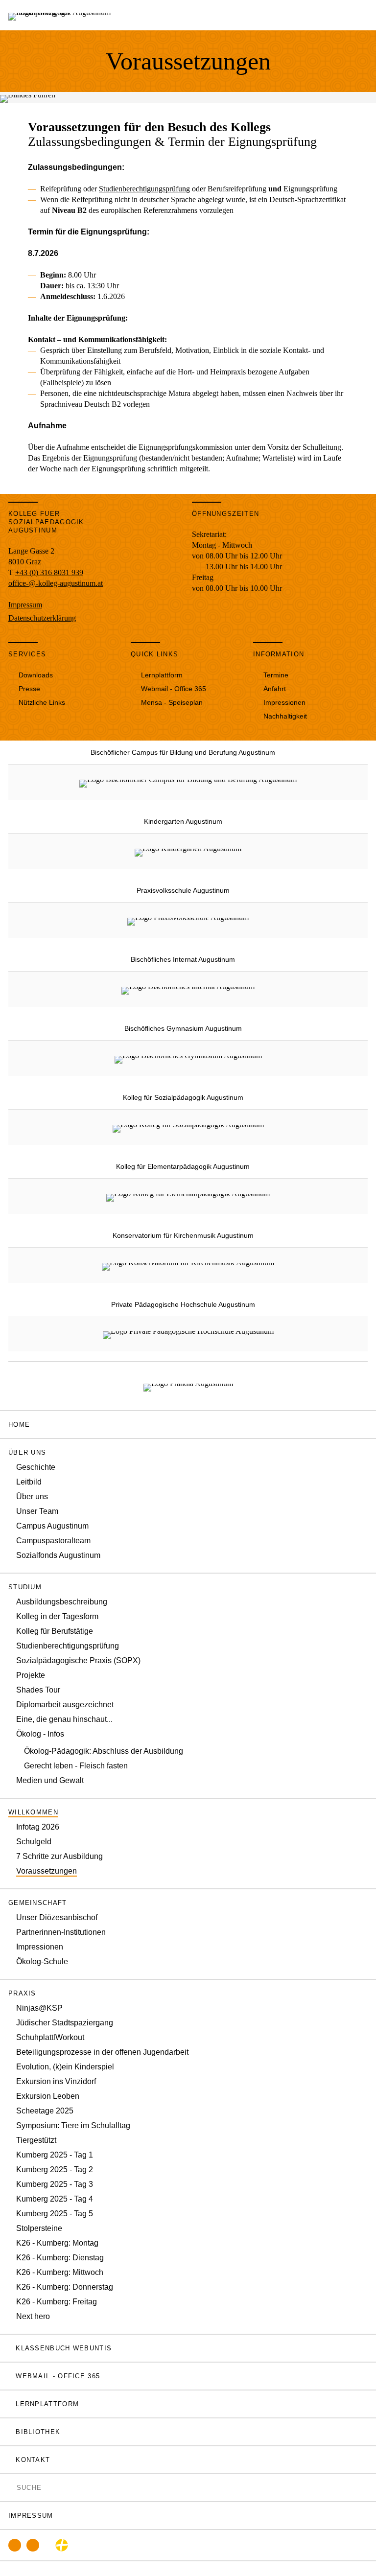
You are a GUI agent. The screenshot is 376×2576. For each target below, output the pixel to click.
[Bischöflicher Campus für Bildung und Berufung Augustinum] (188, 782)
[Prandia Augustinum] (188, 1386)
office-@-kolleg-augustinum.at (56, 583)
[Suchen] (11, 2487)
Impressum (25, 605)
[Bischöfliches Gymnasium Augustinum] (188, 1058)
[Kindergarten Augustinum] (188, 851)
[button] (188, 1452)
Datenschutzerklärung (42, 618)
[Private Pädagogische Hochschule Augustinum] (188, 1334)
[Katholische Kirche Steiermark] (62, 2545)
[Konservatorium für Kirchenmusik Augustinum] (188, 1265)
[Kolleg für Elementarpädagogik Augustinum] (188, 1196)
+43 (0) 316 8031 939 (49, 572)
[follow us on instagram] (33, 2545)
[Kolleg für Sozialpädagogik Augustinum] (188, 1127)
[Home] (63, 15)
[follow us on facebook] (15, 2545)
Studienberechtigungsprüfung (144, 189)
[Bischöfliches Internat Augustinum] (188, 989)
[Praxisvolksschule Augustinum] (188, 920)
